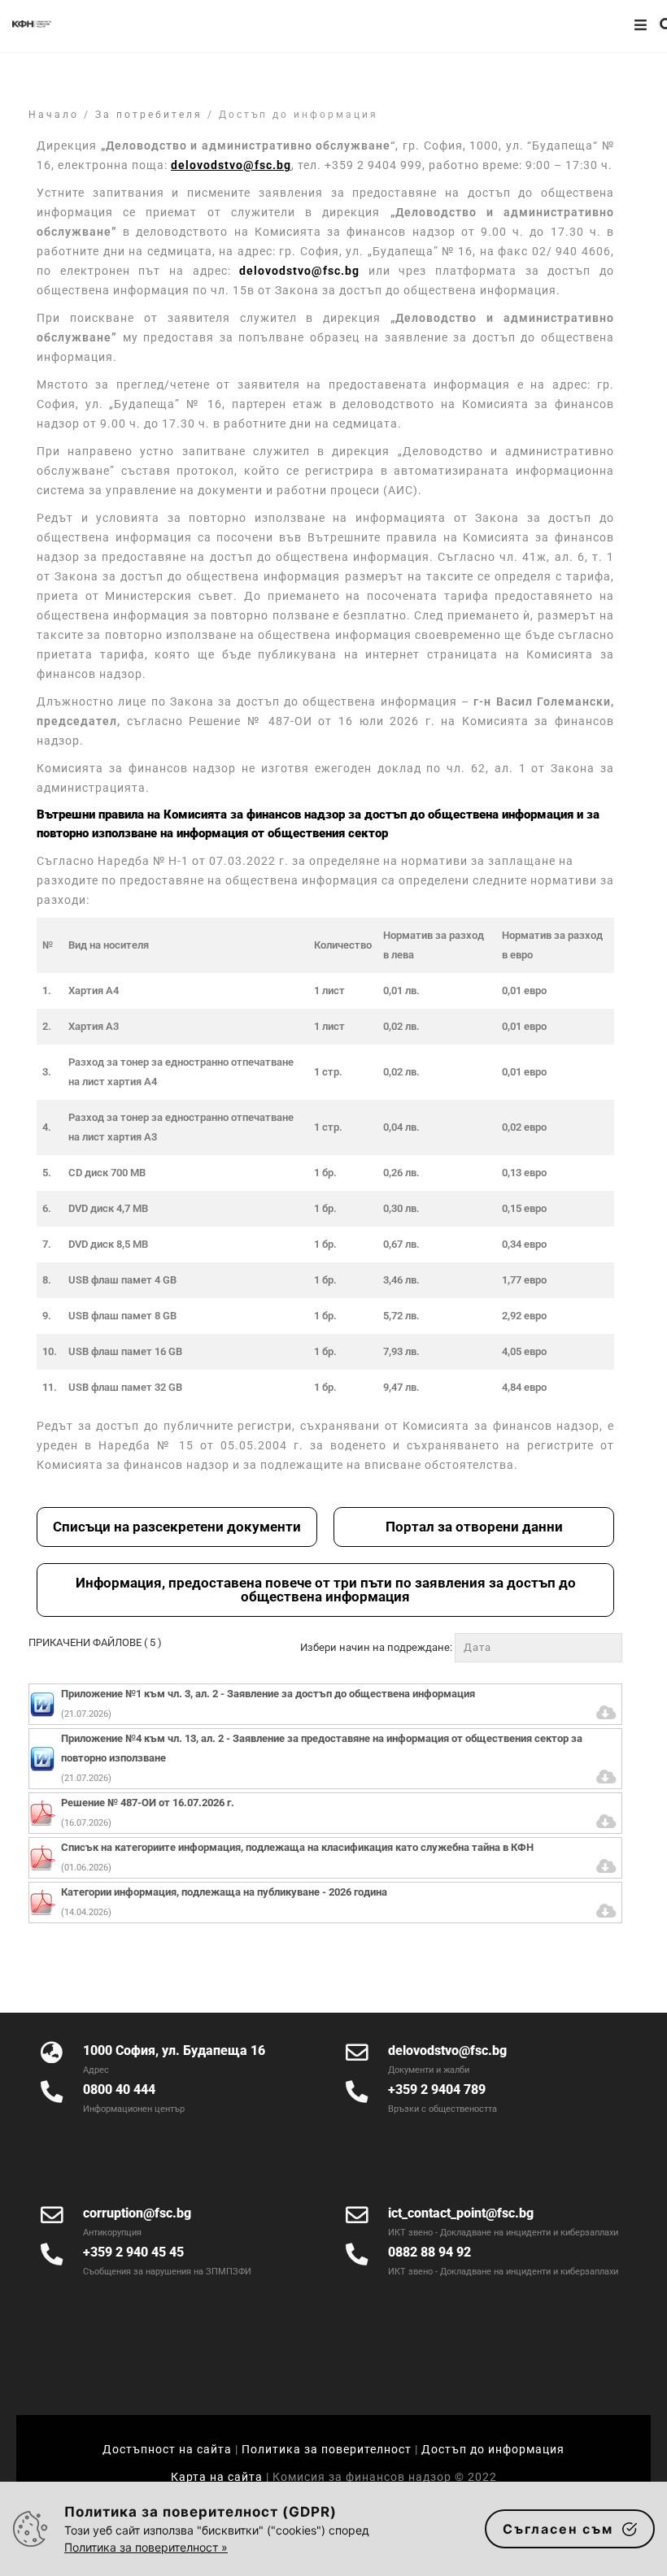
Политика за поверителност (327, 2449)
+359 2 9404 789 (437, 2089)
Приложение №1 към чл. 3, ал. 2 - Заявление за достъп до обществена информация (268, 1694)
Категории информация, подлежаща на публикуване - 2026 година (224, 1892)
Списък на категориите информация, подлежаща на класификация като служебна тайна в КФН (297, 1847)
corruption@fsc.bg (137, 2213)
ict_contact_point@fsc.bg (461, 2213)
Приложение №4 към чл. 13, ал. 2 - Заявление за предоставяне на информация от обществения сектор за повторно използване (322, 1748)
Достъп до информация (493, 2449)
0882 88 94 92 (429, 2252)
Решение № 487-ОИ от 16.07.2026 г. (148, 1803)
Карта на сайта (218, 2477)
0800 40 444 (119, 2089)
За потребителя (149, 115)
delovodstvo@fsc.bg (299, 271)
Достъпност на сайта (167, 2449)
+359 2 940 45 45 (133, 2252)
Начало (54, 115)
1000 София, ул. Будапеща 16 (174, 2050)
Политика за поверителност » (146, 2547)
